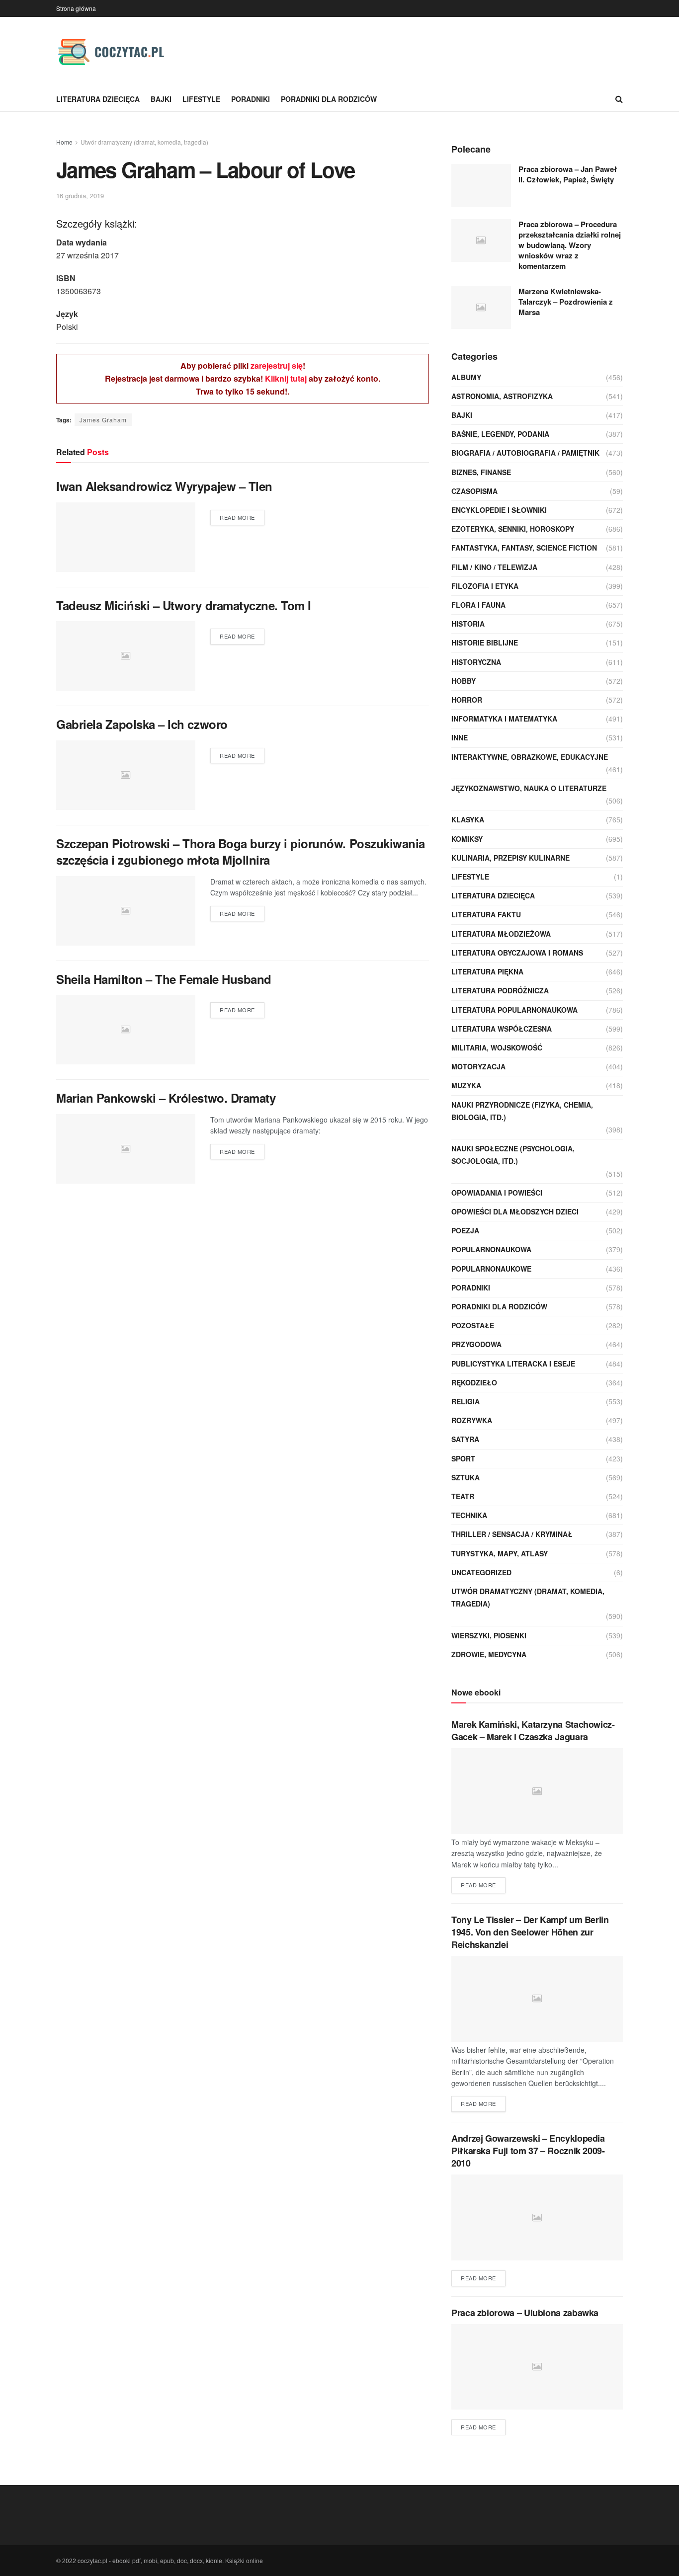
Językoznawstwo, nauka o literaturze (529, 788)
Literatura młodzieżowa (501, 934)
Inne (460, 737)
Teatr (463, 1496)
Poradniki (251, 99)
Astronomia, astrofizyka (502, 396)
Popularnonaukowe (491, 1269)
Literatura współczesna (502, 1029)
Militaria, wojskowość (497, 1047)
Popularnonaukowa (491, 1249)
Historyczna (476, 662)
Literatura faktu (486, 914)
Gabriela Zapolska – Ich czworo (142, 724)
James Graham (103, 420)
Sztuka (466, 1477)
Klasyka (468, 819)
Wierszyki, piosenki (489, 1635)
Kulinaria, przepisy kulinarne (510, 858)
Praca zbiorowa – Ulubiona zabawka (525, 2313)
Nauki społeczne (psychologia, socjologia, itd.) (513, 1155)
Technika (469, 1515)
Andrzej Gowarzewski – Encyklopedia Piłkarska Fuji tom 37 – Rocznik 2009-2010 (528, 2151)
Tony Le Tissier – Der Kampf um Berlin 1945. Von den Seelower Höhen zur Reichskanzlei (530, 1932)
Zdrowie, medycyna (489, 1654)
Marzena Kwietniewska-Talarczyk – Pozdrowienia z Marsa (566, 302)
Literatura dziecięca (98, 99)
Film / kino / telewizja (494, 567)
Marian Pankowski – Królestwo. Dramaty (166, 1098)
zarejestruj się (277, 365)
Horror (467, 700)
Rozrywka (472, 1420)
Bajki (161, 99)
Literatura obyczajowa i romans (517, 953)
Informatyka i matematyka (504, 719)
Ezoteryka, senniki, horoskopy (513, 529)
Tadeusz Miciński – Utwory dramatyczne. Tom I (184, 605)
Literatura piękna (487, 971)
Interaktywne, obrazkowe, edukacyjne (530, 757)
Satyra (465, 1439)
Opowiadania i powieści (497, 1193)
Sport (463, 1458)
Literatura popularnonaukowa (514, 1010)
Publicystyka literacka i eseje (513, 1364)
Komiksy (467, 839)
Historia (468, 624)
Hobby (464, 681)
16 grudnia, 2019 (80, 196)
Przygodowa (476, 1344)
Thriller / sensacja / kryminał (512, 1534)
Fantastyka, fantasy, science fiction (524, 548)
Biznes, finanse (481, 472)
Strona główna (76, 8)
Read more (237, 517)
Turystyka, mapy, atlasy (500, 1553)
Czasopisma (474, 491)
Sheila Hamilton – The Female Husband (164, 979)
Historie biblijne (485, 643)
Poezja (465, 1230)
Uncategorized (481, 1572)
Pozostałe (473, 1325)
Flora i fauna (478, 605)
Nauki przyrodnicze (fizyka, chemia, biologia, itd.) (522, 1111)
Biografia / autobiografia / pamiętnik (525, 453)
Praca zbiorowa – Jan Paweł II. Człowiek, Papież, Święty (568, 174)
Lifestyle (201, 99)
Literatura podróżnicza (500, 990)
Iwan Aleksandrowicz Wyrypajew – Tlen (164, 486)
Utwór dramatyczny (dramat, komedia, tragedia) (144, 142)
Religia (466, 1401)
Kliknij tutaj (286, 378)
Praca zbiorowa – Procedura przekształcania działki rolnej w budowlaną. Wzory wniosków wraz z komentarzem (570, 245)
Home (64, 142)
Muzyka (466, 1085)
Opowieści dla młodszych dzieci (515, 1211)
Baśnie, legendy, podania (500, 434)
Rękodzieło (474, 1382)
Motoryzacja (478, 1066)
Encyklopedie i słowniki (499, 510)
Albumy (466, 377)
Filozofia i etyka (485, 586)
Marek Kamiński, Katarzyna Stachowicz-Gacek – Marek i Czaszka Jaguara (533, 1731)
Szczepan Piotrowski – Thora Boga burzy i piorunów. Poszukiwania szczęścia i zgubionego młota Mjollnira (241, 852)
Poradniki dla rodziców (329, 99)
